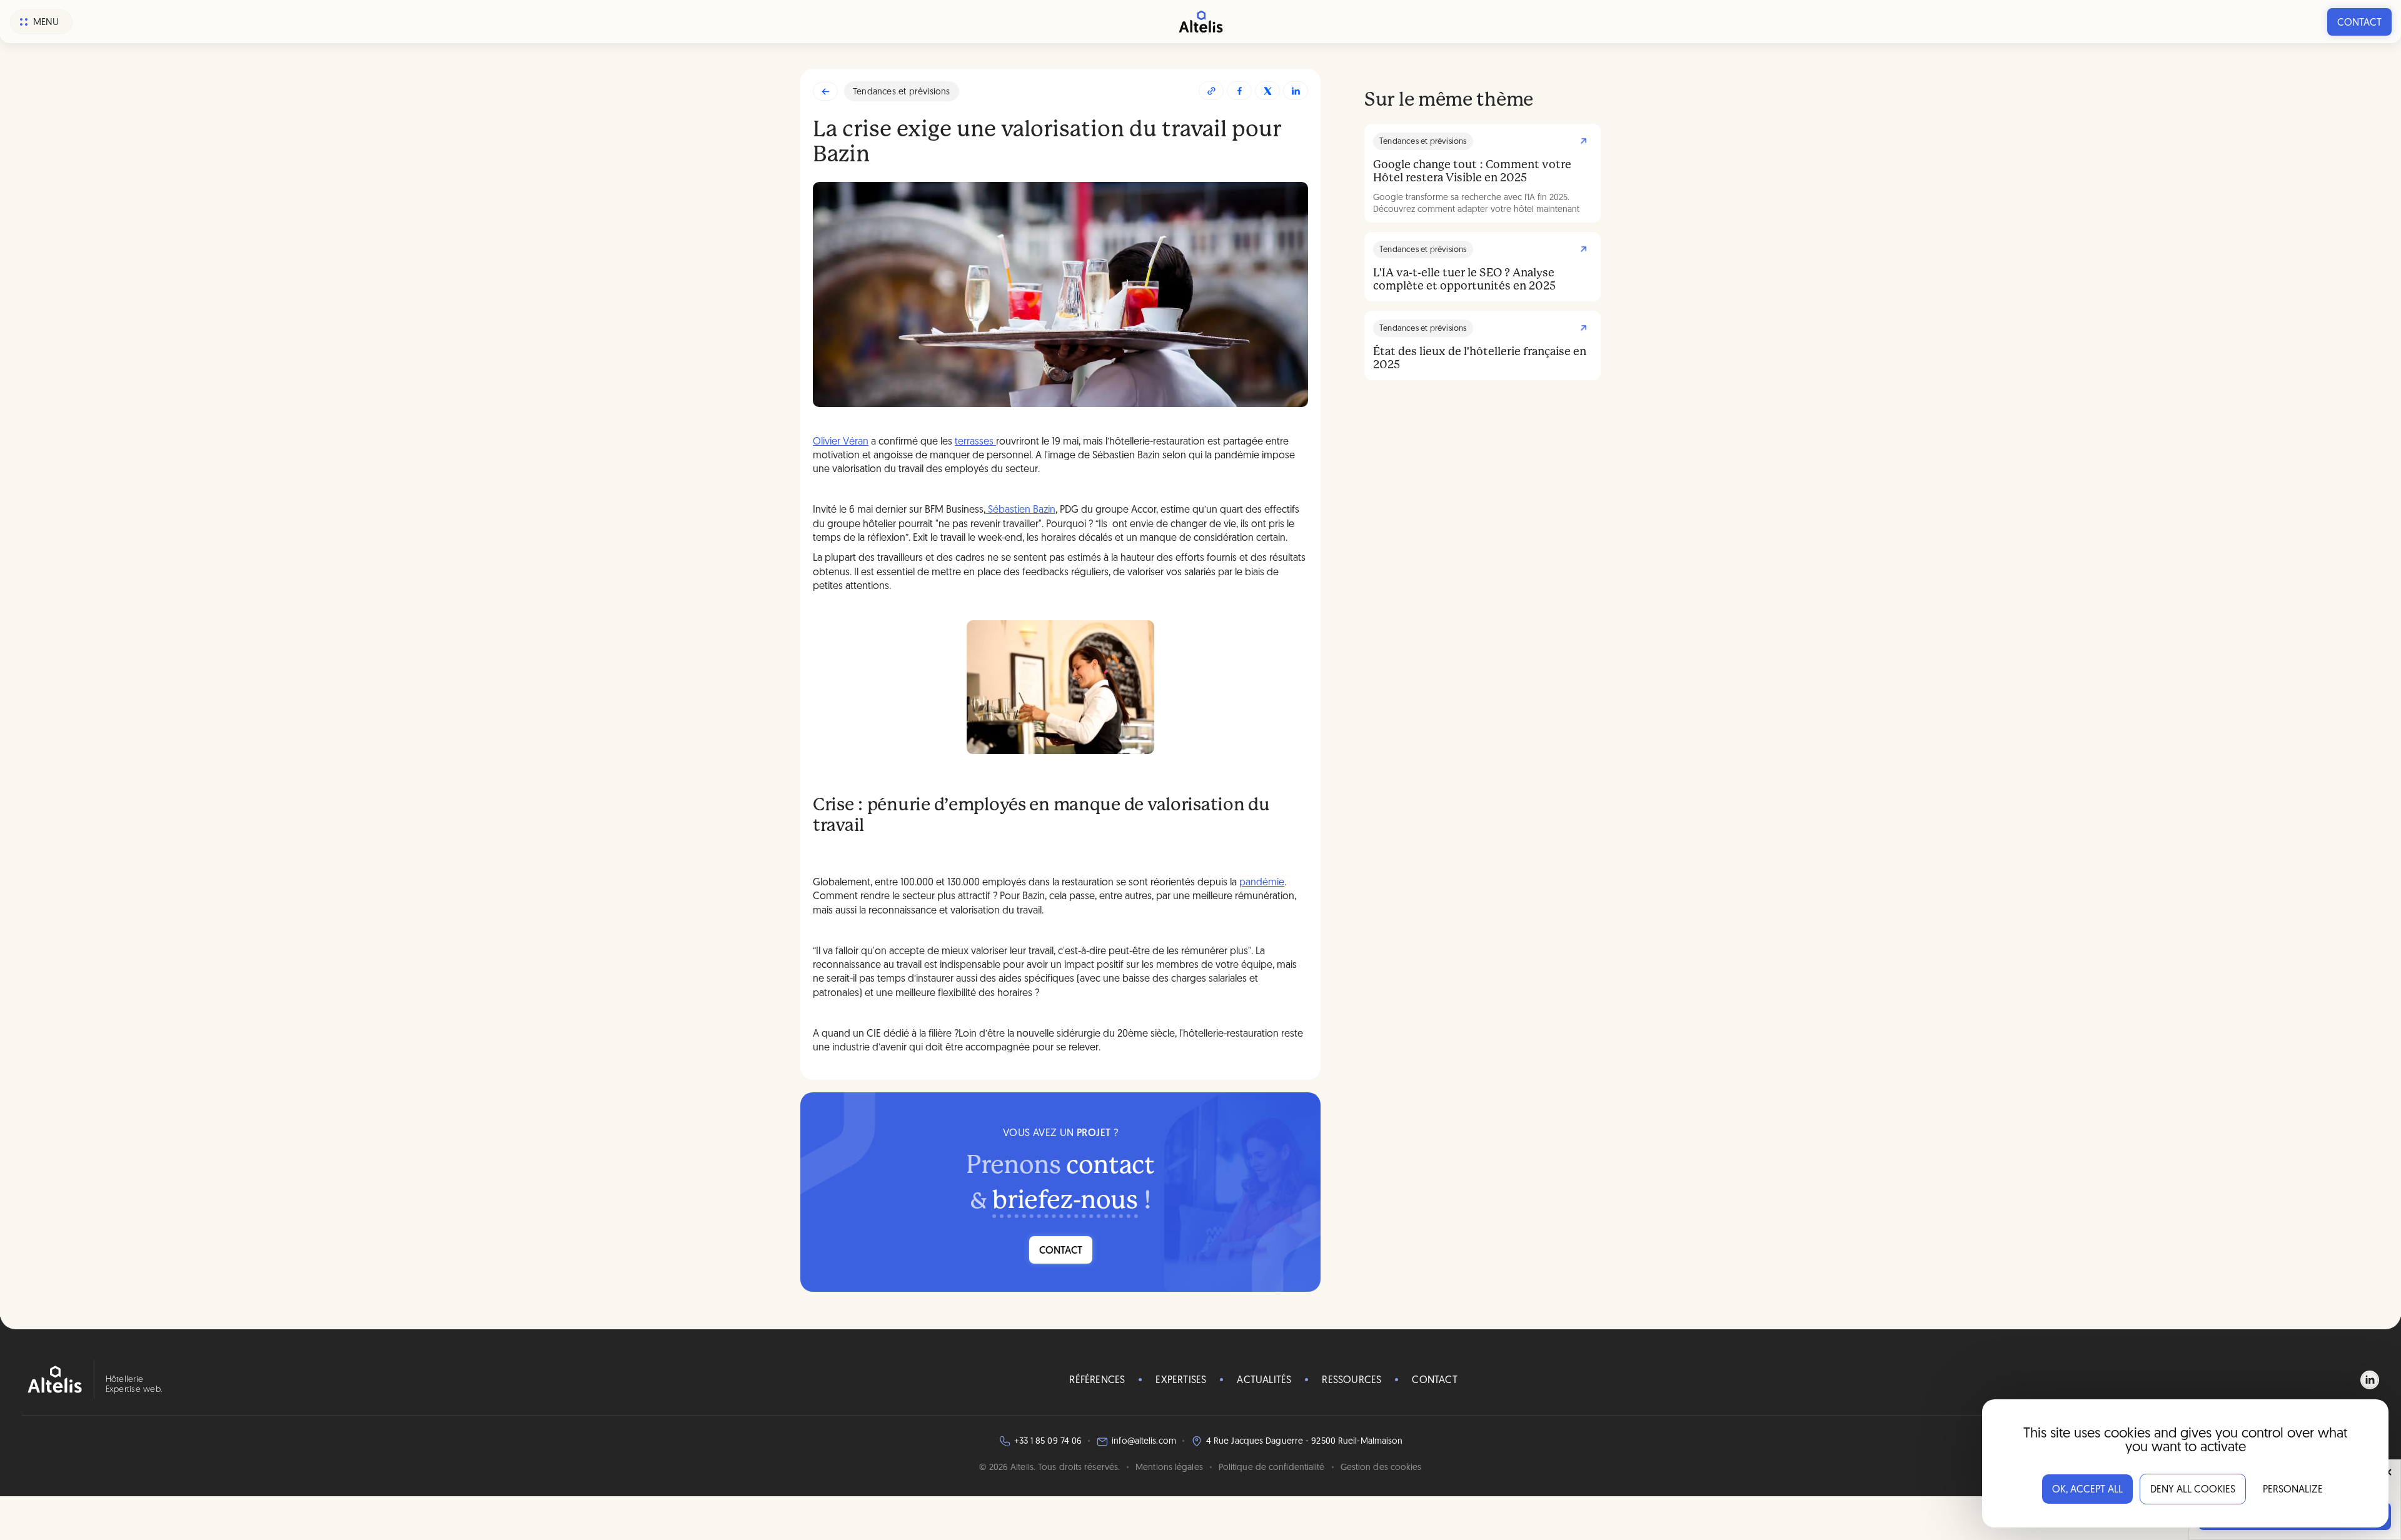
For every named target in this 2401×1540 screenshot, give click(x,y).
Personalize (2293, 1490)
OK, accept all (2087, 1490)
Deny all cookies (2193, 1490)
